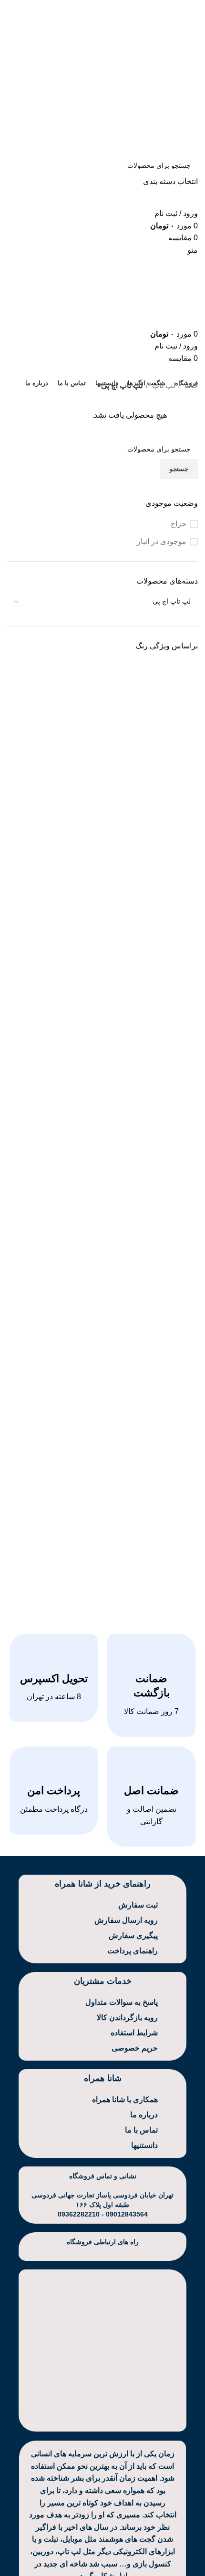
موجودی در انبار (162, 541)
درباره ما (144, 2115)
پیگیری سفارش (133, 1935)
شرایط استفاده (134, 2033)
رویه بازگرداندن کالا (127, 2017)
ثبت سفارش (138, 1905)
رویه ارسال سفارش (126, 1920)
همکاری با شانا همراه (125, 2099)
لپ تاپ (163, 385)
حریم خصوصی (135, 2048)
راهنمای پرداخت (133, 1951)
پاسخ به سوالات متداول (122, 2002)
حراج (179, 524)
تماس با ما (141, 2130)
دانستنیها (144, 2145)
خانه (190, 385)
